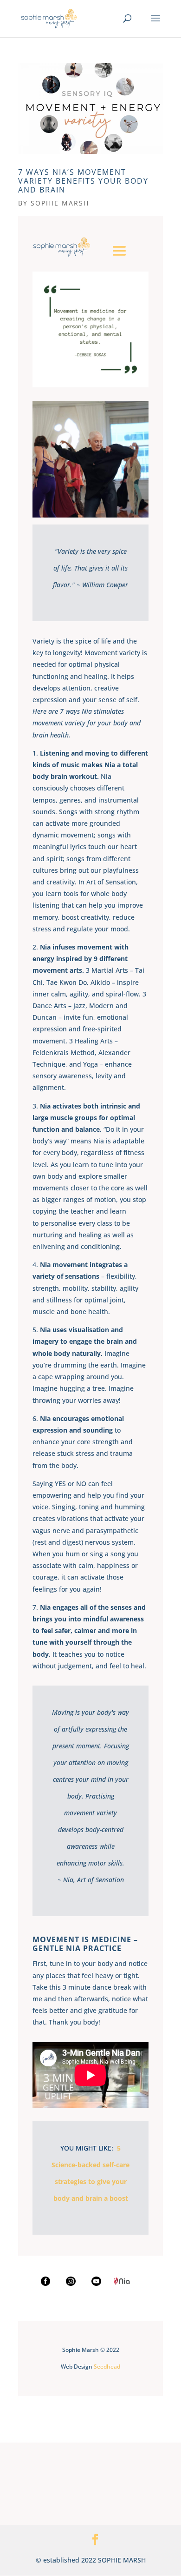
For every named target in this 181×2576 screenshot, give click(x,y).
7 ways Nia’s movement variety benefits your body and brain (83, 181)
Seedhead (107, 2367)
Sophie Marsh (60, 203)
